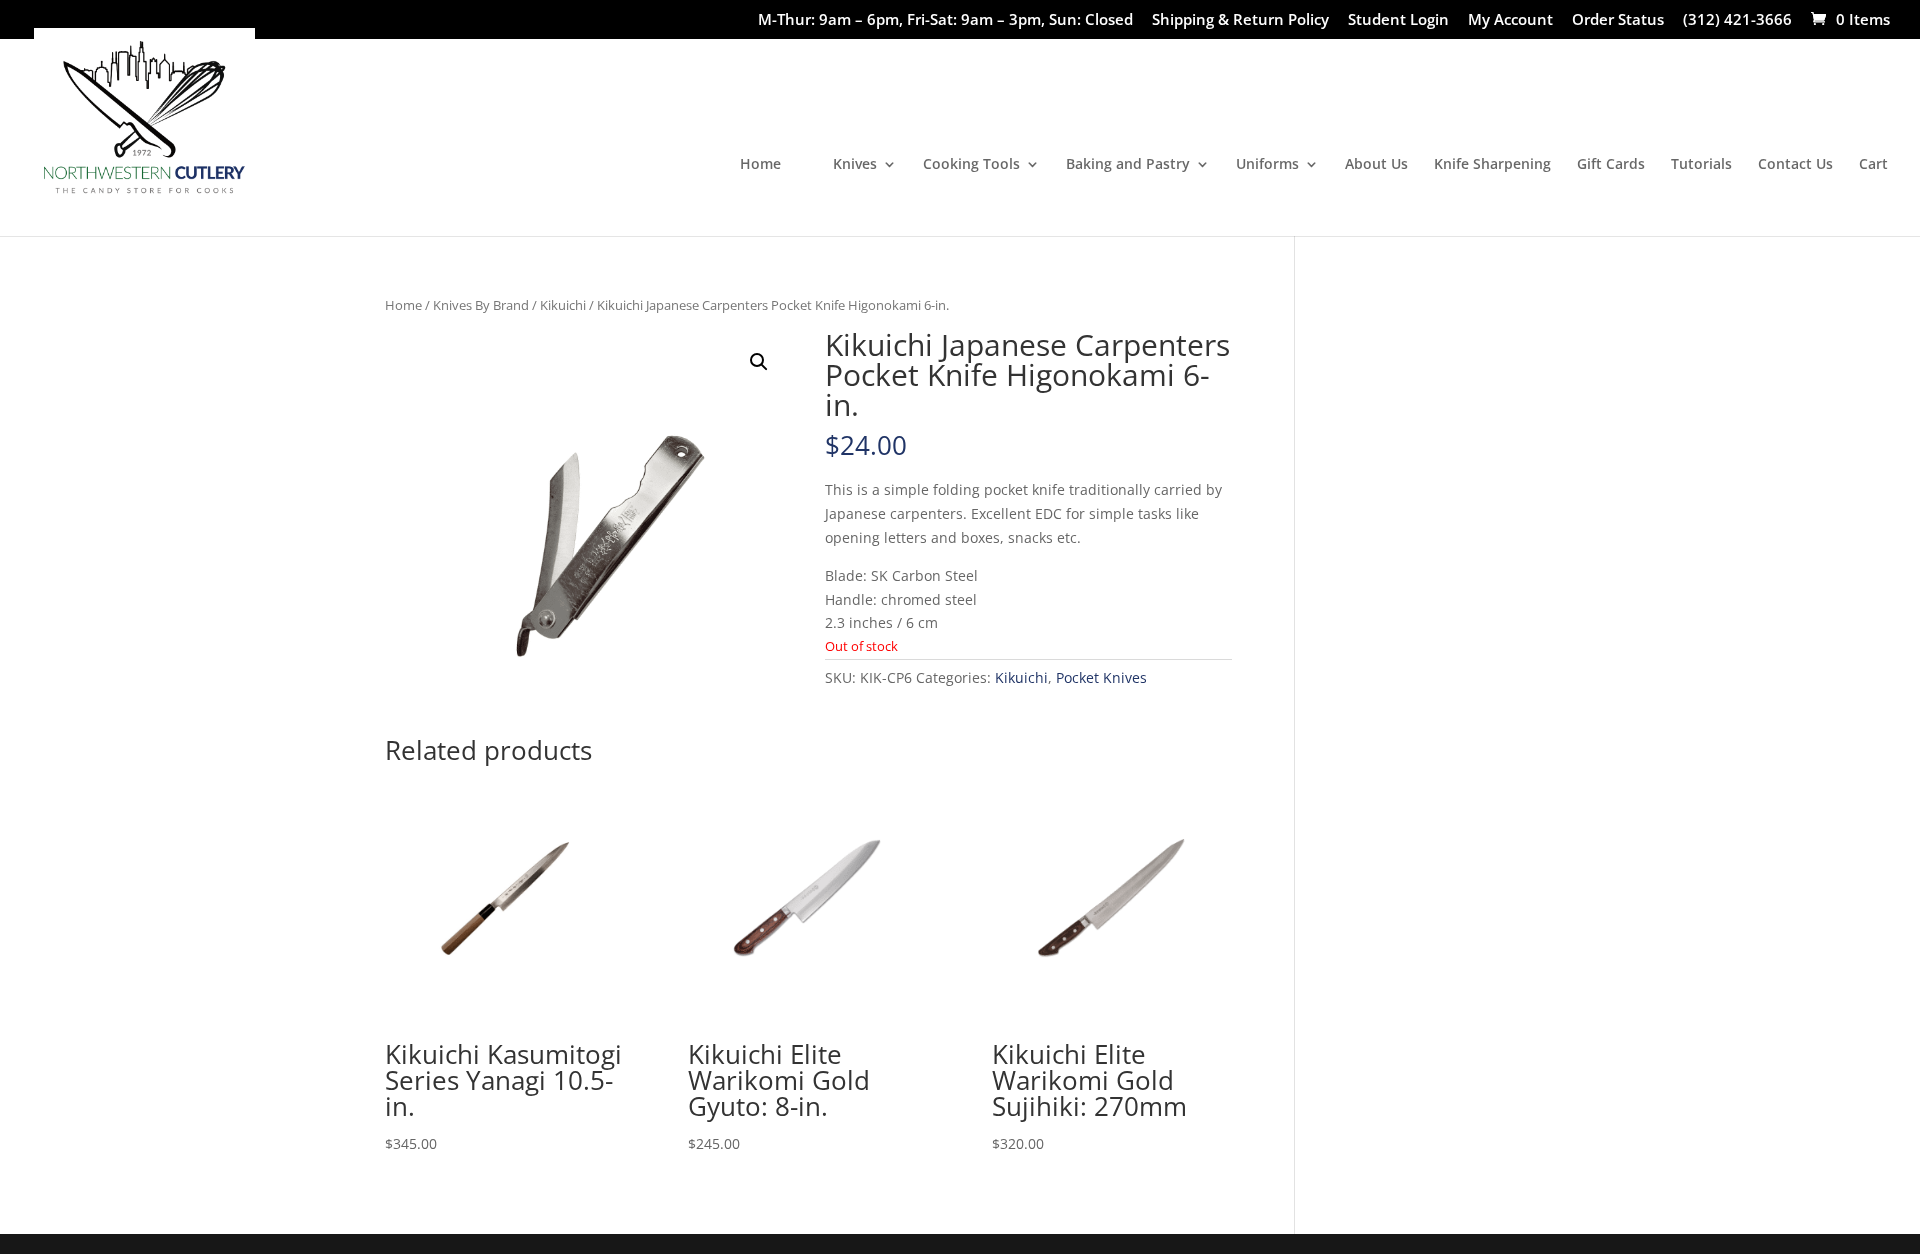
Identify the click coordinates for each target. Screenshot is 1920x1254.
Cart (1873, 165)
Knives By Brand (481, 305)
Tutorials (1701, 165)
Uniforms (1267, 165)
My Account (1510, 20)
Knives (855, 165)
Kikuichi (563, 305)
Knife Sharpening (1492, 165)
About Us (1376, 165)
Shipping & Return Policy (1240, 20)
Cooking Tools (971, 165)
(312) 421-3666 (1737, 20)
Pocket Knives (1101, 677)
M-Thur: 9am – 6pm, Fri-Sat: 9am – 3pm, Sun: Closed (945, 20)
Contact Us (1795, 165)
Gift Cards (1611, 165)
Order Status (1618, 20)
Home (760, 165)
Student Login (1398, 20)
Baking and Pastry (1128, 165)
